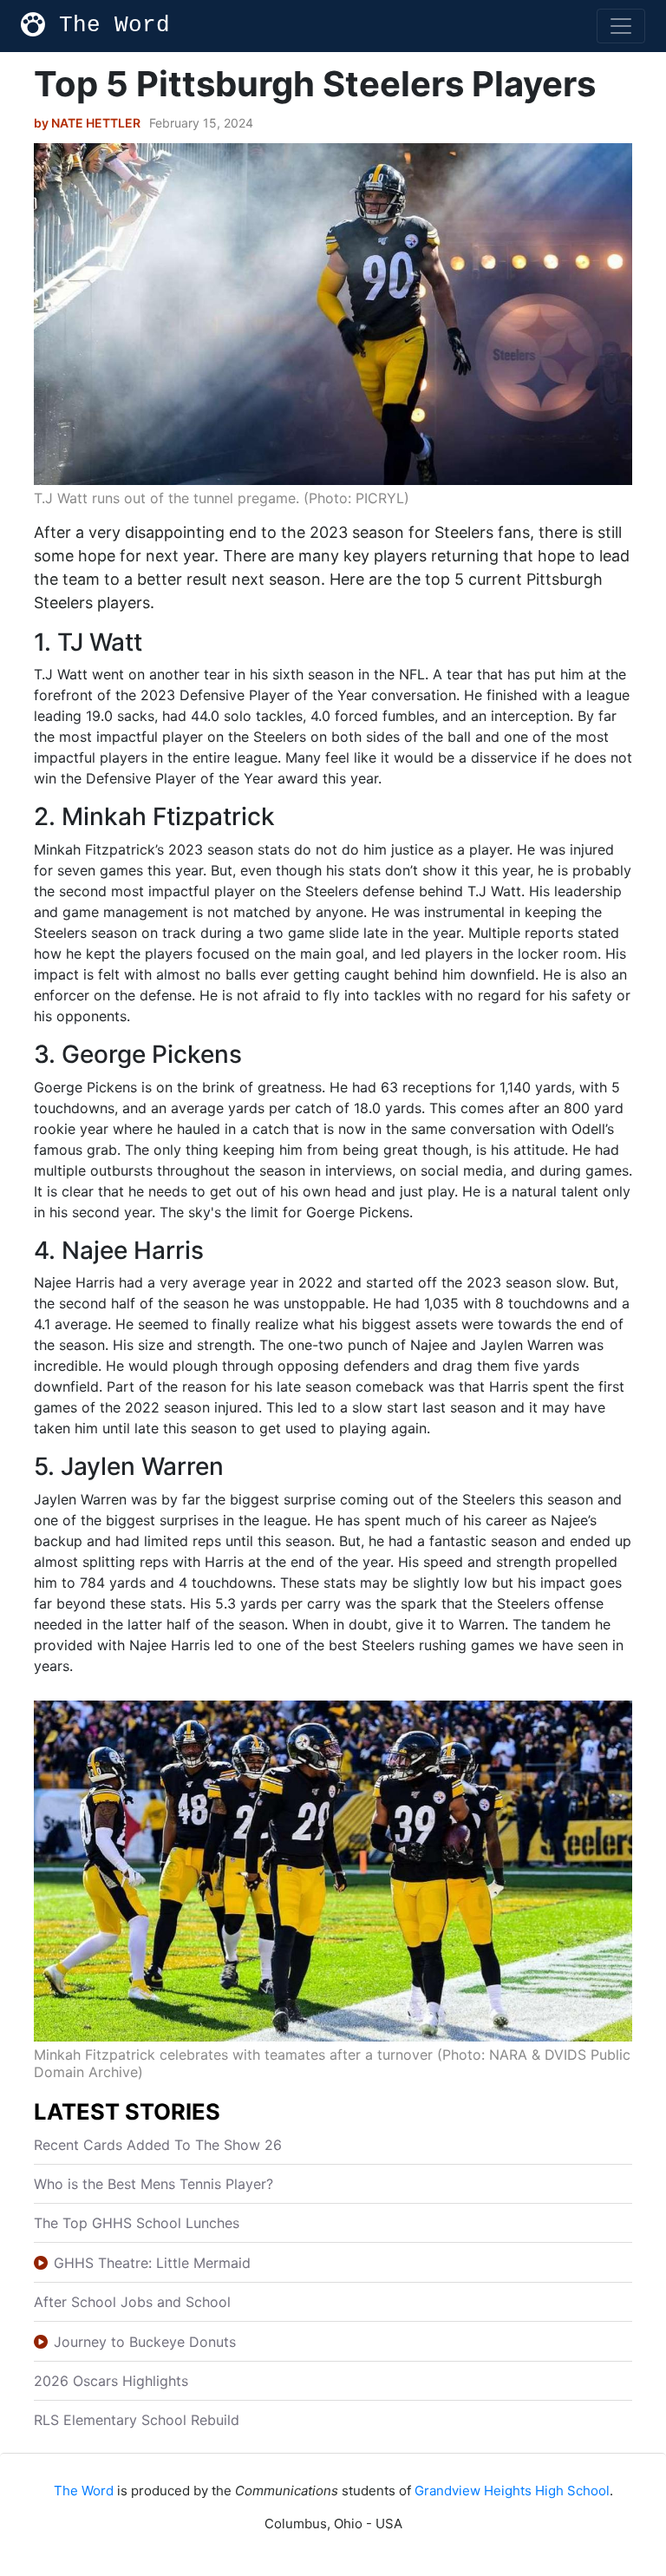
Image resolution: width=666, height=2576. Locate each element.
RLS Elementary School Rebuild (137, 2420)
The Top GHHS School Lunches (137, 2223)
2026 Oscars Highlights (111, 2381)
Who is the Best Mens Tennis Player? (153, 2184)
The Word (114, 25)
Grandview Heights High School (512, 2491)
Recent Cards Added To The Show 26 (158, 2145)
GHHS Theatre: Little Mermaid (152, 2263)
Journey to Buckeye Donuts (145, 2342)
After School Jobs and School (132, 2302)
